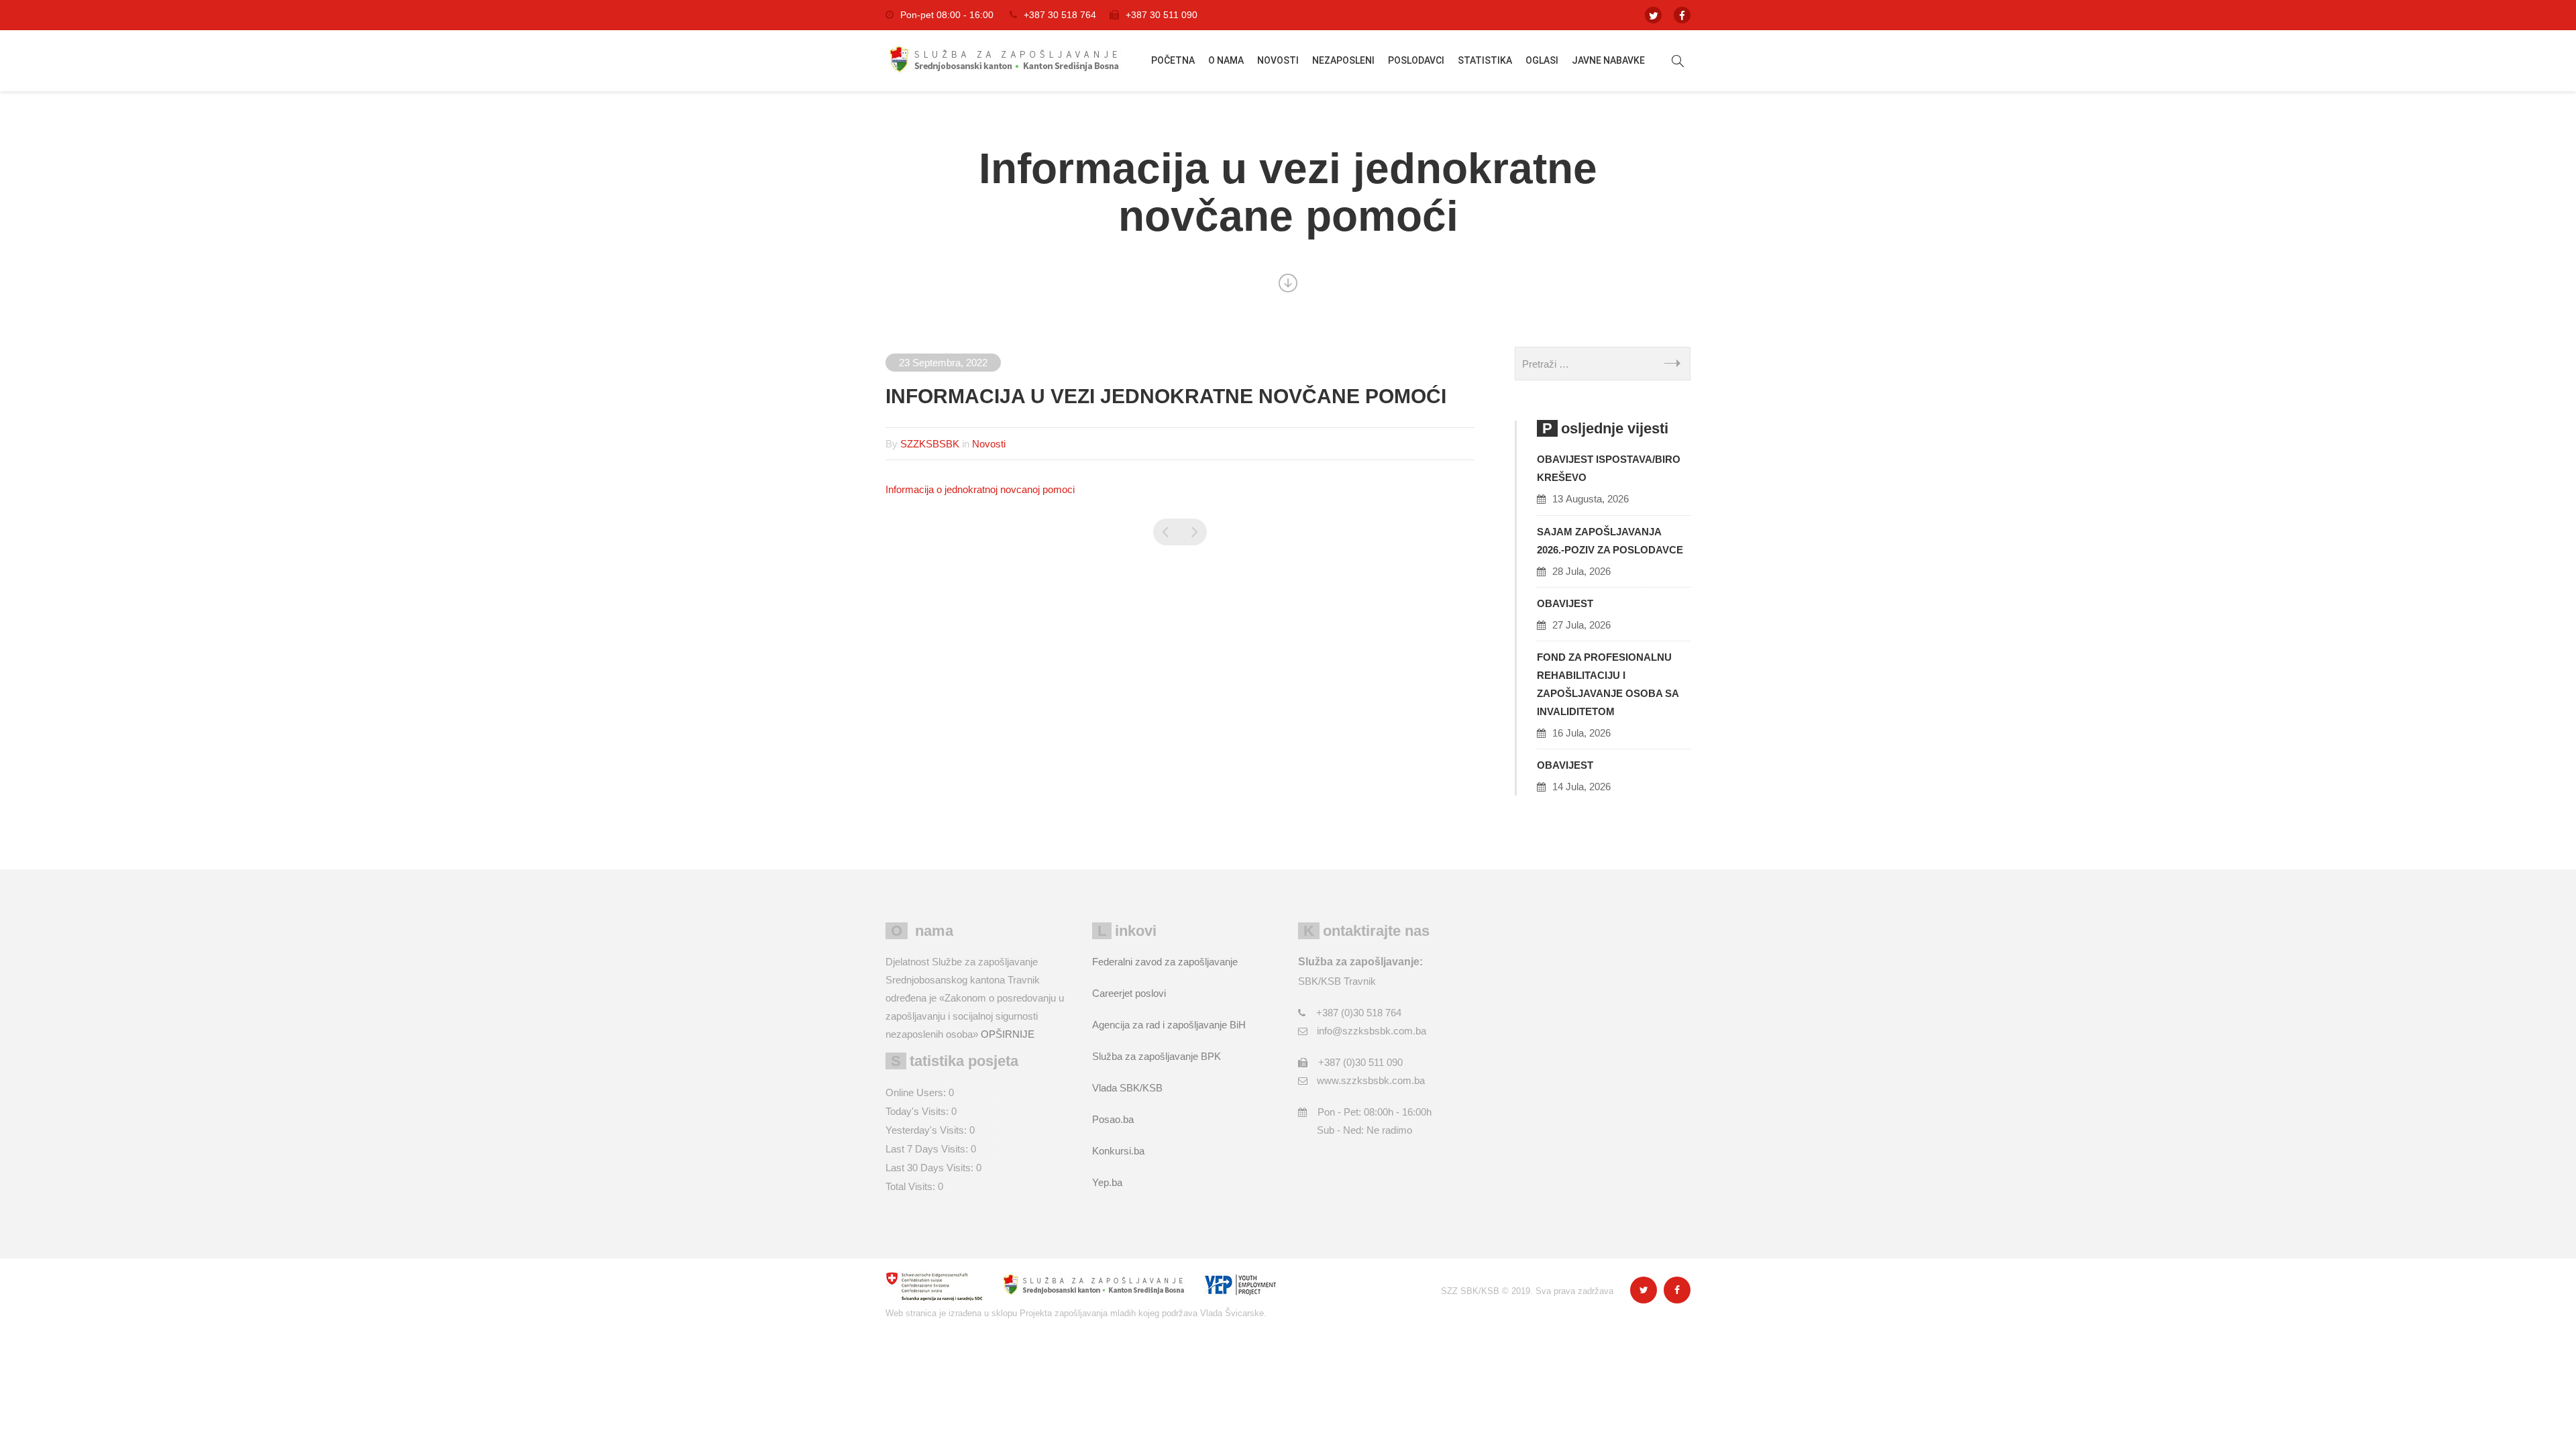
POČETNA (1173, 60)
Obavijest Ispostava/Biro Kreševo (1609, 468)
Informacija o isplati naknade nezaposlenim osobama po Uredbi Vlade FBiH (1193, 532)
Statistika (1485, 60)
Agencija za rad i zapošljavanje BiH (1169, 1025)
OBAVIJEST (1565, 603)
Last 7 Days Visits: (928, 1149)
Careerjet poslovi (1129, 993)
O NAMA (1226, 60)
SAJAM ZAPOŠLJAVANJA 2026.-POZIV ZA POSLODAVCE (1610, 541)
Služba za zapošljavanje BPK (1157, 1056)
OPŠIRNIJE (1008, 1034)
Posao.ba (1113, 1119)
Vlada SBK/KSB (1127, 1088)
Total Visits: (912, 1186)
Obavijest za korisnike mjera (1167, 532)
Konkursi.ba (1118, 1151)
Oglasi (1542, 60)
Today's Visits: (918, 1111)
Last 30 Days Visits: (931, 1168)
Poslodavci (1416, 60)
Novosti (1278, 60)
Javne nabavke (1608, 60)
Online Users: (917, 1092)
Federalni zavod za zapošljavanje (1165, 962)
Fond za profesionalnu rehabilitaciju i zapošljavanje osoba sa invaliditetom (1608, 684)
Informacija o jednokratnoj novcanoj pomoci (980, 489)
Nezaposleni (1343, 60)
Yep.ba (1107, 1182)
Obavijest (1565, 765)
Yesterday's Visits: (927, 1130)
